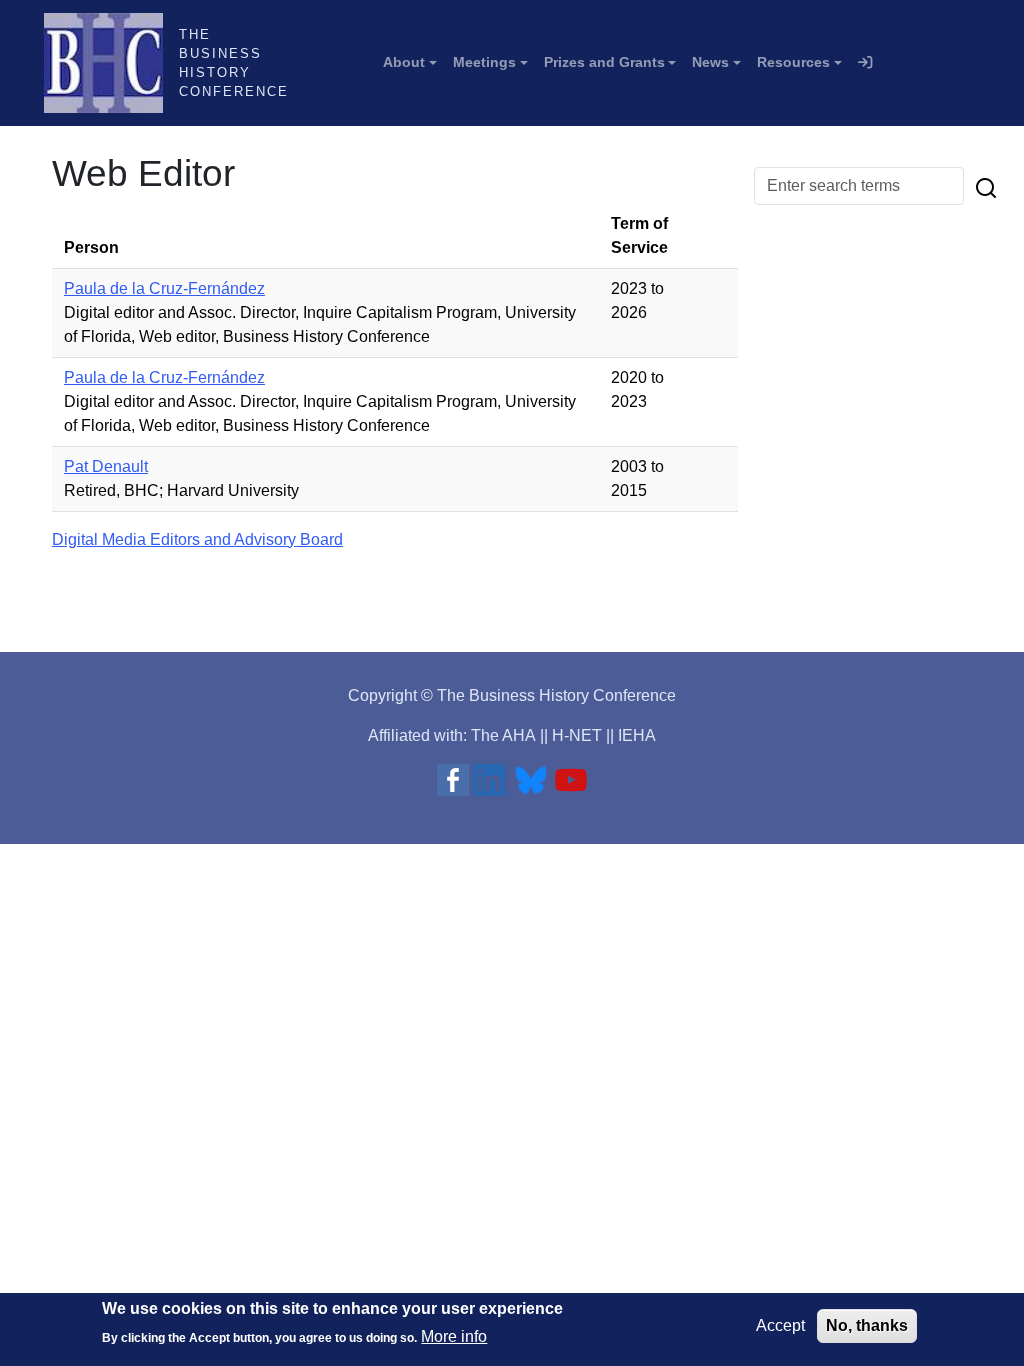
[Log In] (865, 63)
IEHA (637, 735)
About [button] (404, 62)
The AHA (503, 735)
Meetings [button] (484, 62)
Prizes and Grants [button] (604, 62)
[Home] (111, 63)
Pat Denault (106, 466)
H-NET (577, 735)
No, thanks (867, 1325)
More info (454, 1336)
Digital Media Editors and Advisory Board (197, 539)
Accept (780, 1325)
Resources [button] (793, 62)
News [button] (710, 62)
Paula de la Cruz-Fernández (164, 288)
